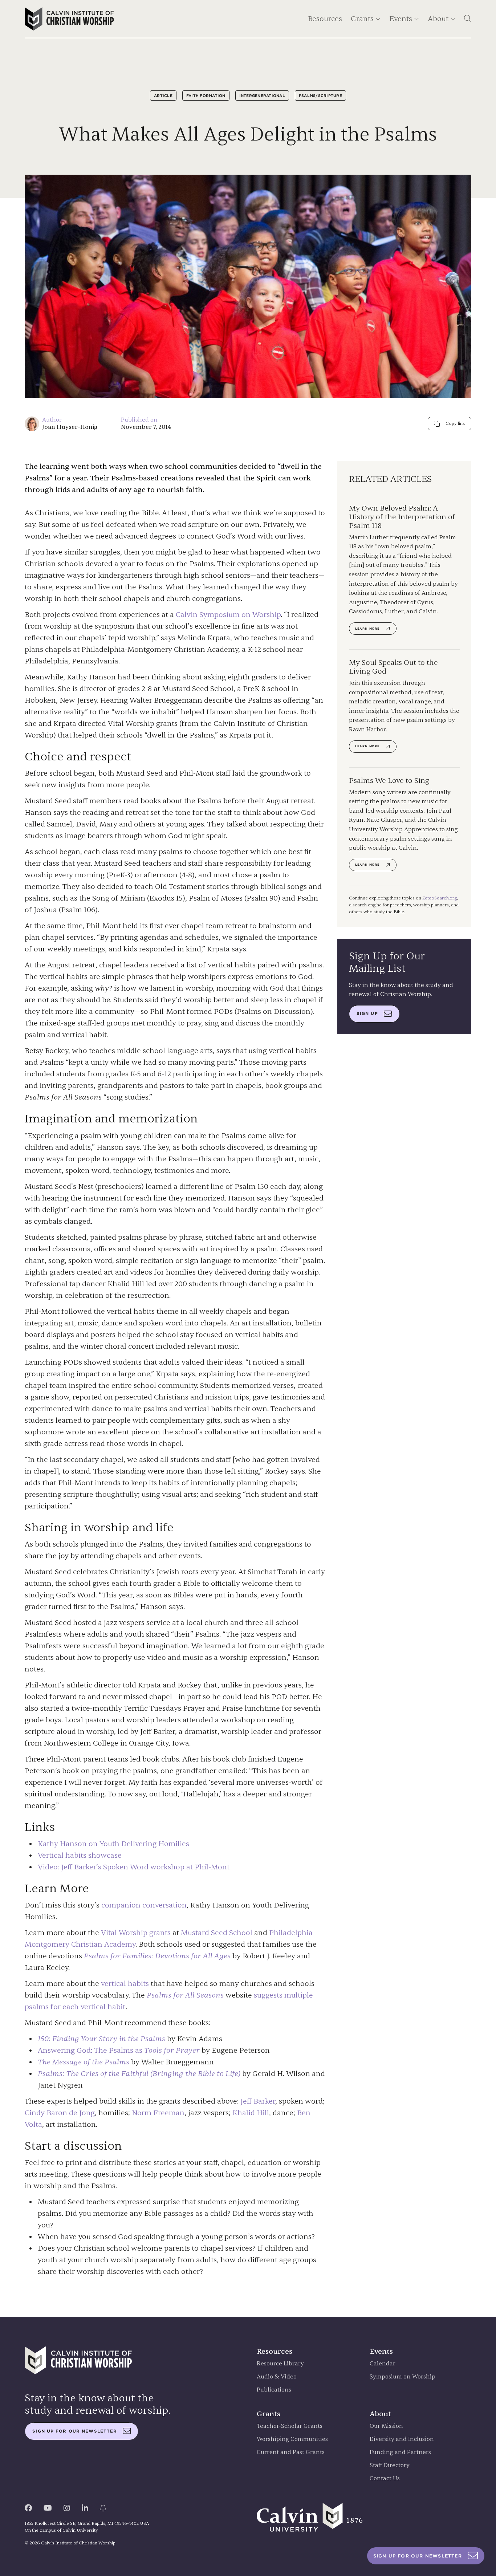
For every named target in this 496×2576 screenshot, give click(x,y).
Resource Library (280, 2364)
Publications (274, 2390)
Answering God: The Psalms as (119, 2050)
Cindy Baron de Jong (60, 2113)
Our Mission (386, 2426)
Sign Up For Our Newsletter (418, 2556)
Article (163, 96)
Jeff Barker (258, 2101)
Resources (325, 19)
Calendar (383, 2364)
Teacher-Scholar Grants (290, 2426)
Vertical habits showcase (80, 1855)
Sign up (367, 1013)
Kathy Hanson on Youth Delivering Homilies (113, 1844)
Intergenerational (262, 96)
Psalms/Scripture (320, 96)
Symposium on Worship (403, 2377)
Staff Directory (390, 2465)
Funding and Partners (400, 2452)
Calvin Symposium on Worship (228, 615)
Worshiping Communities (292, 2439)
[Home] (69, 19)
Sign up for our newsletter (75, 2431)
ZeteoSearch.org (440, 898)
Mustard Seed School (217, 1933)
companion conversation (144, 1905)
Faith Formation (206, 96)
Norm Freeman (158, 2113)
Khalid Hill (251, 2113)
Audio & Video (277, 2377)
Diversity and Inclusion (402, 2439)
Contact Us (385, 2479)
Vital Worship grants (136, 1933)
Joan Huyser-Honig (70, 427)
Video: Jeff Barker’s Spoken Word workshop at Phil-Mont (134, 1867)
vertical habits (125, 1984)
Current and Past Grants (291, 2452)
